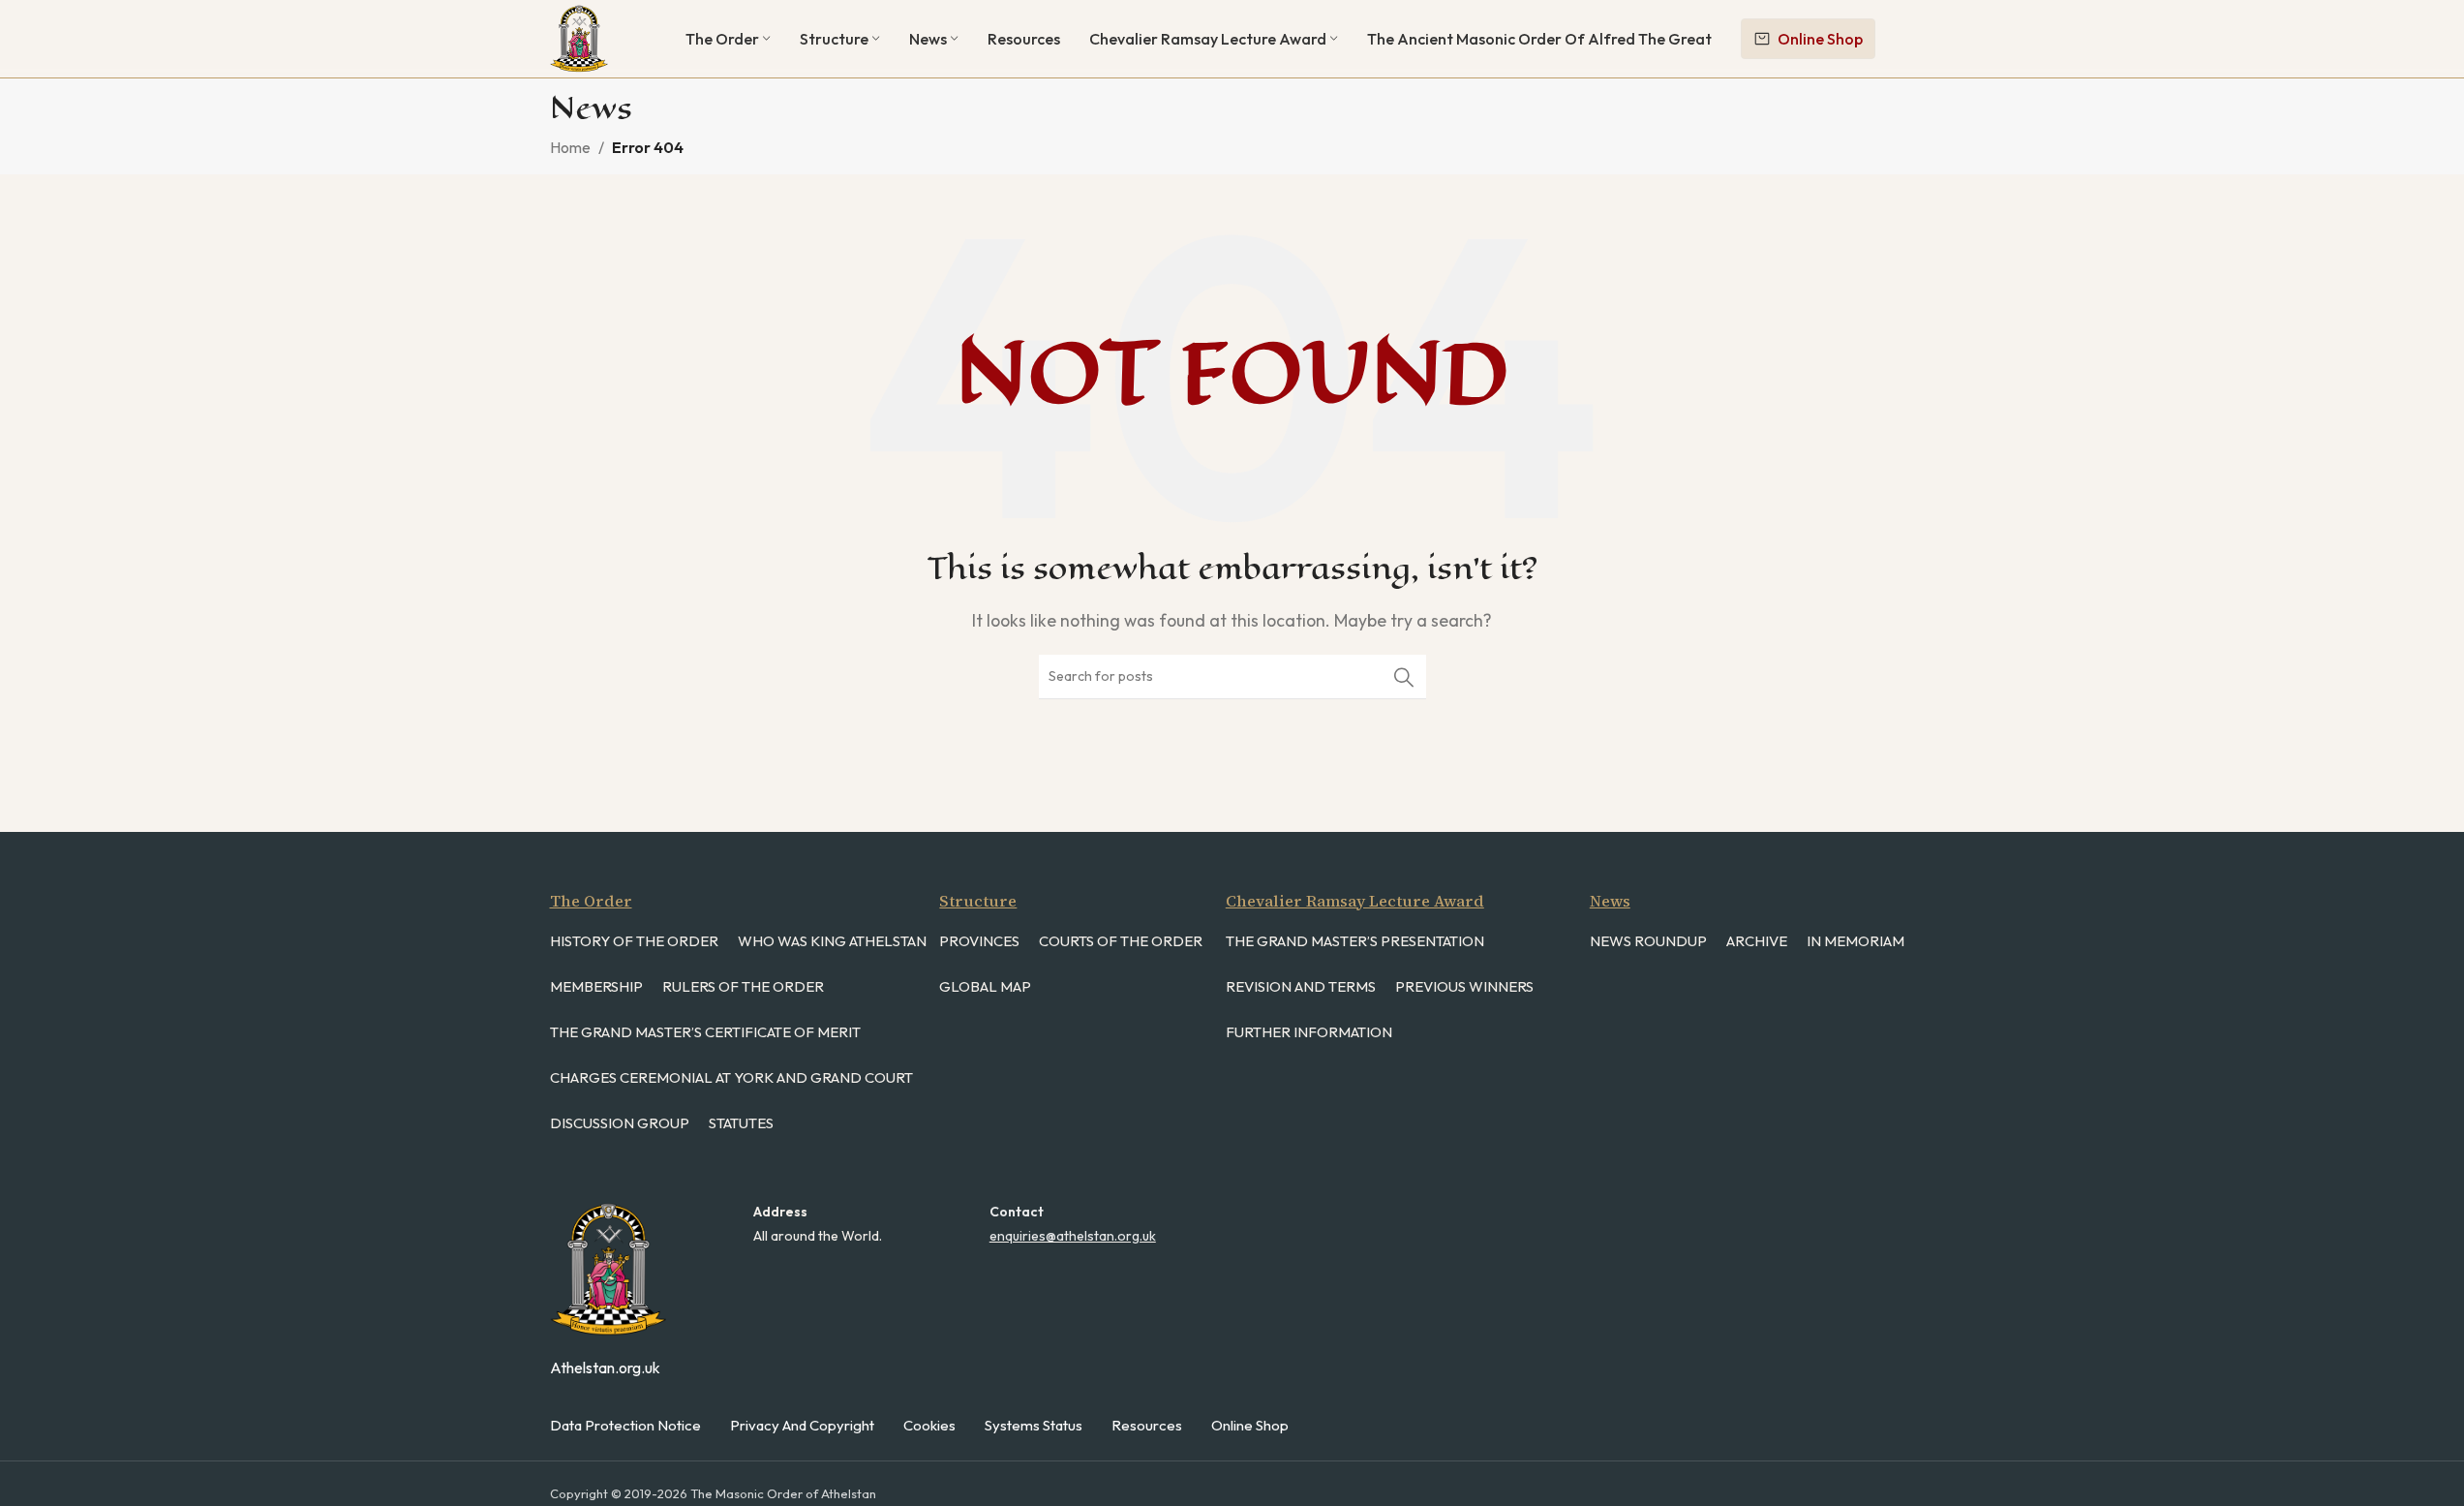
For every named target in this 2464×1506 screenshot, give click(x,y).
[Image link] (608, 1267)
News (1610, 901)
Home (570, 147)
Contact (1017, 1212)
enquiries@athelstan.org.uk (1073, 1236)
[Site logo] (579, 37)
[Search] (1404, 677)
